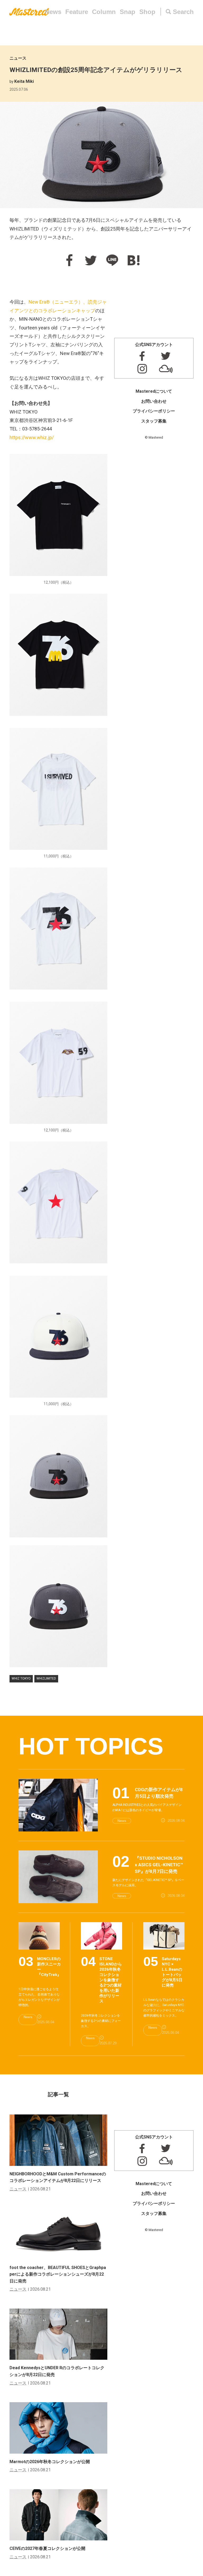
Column (104, 12)
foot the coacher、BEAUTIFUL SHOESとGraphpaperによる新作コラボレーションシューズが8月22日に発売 (58, 2274)
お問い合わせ (154, 401)
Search (183, 12)
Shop (147, 12)
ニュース (18, 58)
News (53, 12)
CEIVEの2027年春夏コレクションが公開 (47, 2548)
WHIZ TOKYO (21, 1678)
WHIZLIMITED (46, 1678)
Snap (128, 12)
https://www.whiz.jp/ (32, 437)
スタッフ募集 (154, 421)
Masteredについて (154, 391)
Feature (77, 12)
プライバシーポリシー (154, 411)
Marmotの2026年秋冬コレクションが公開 (50, 2462)
